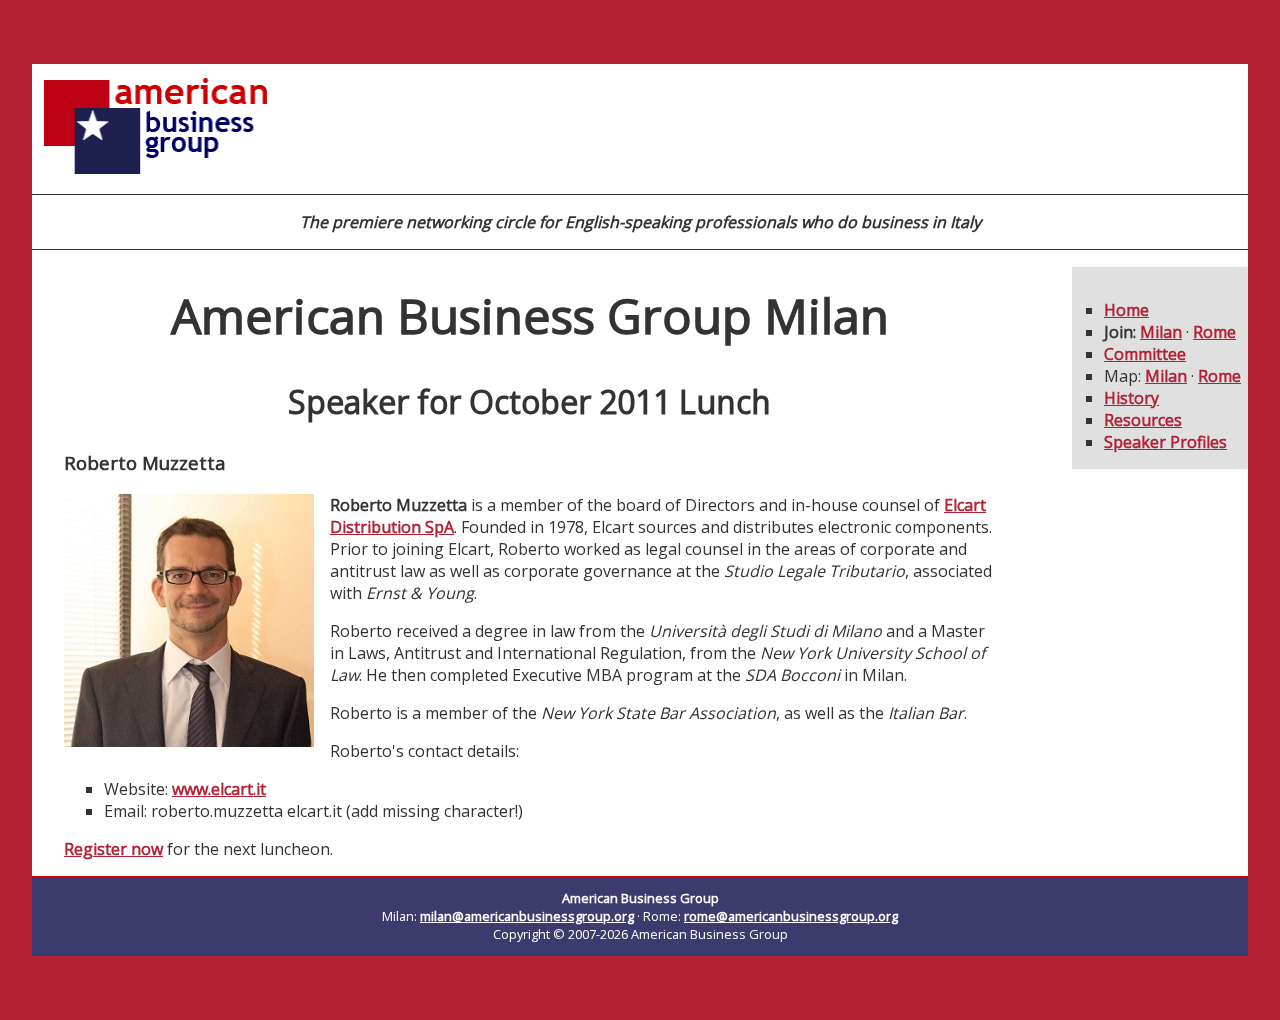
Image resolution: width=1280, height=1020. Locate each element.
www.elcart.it (219, 789)
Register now (113, 849)
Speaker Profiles (1165, 442)
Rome (1214, 332)
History (1131, 398)
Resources (1143, 420)
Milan (1161, 332)
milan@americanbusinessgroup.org (527, 916)
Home (1126, 310)
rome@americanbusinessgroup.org (791, 916)
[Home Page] (157, 182)
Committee (1145, 354)
